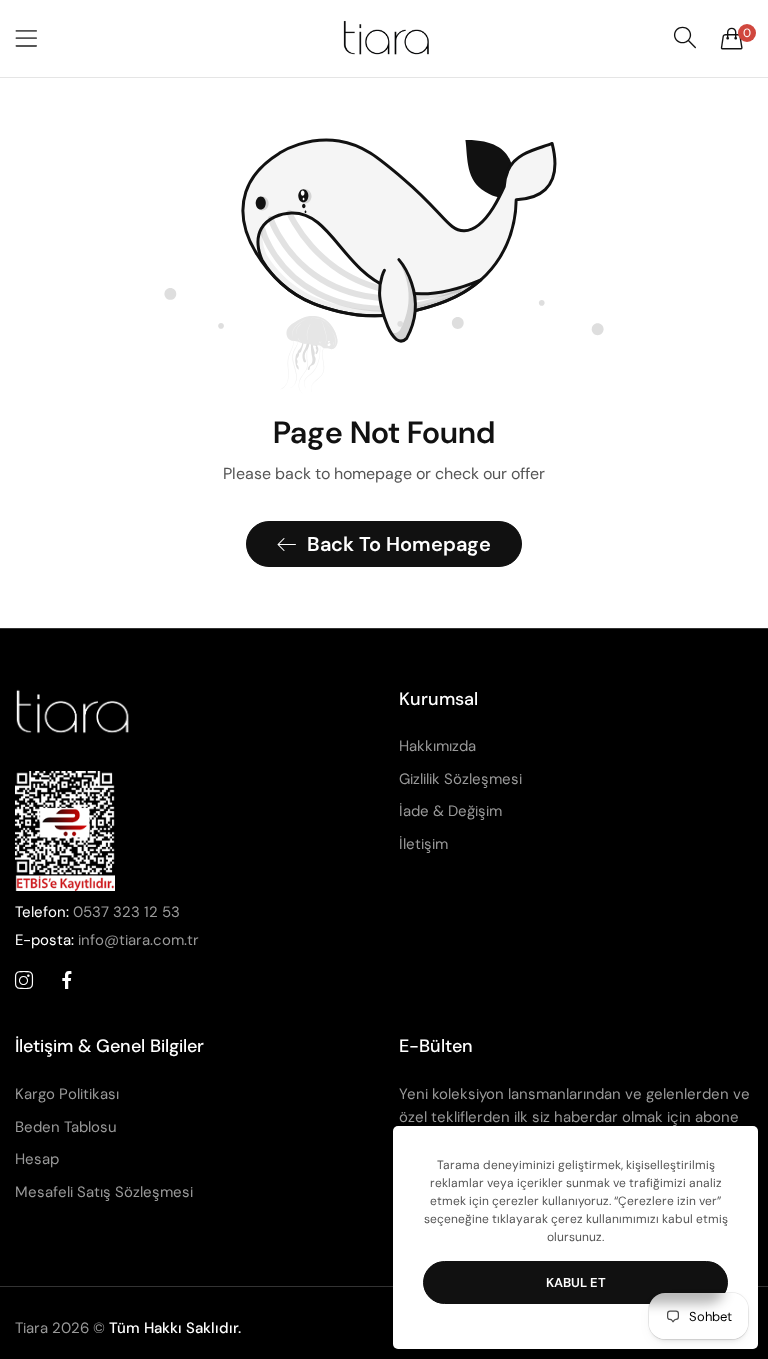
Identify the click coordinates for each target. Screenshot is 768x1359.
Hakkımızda (437, 746)
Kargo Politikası (67, 1094)
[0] (732, 38)
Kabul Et (576, 1282)
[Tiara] (384, 38)
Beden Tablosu (66, 1127)
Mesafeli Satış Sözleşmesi (104, 1192)
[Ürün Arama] (685, 38)
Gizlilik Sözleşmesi (460, 779)
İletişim (423, 844)
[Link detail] (24, 981)
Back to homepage (399, 544)
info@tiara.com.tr (107, 940)
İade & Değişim (450, 811)
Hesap (37, 1159)
